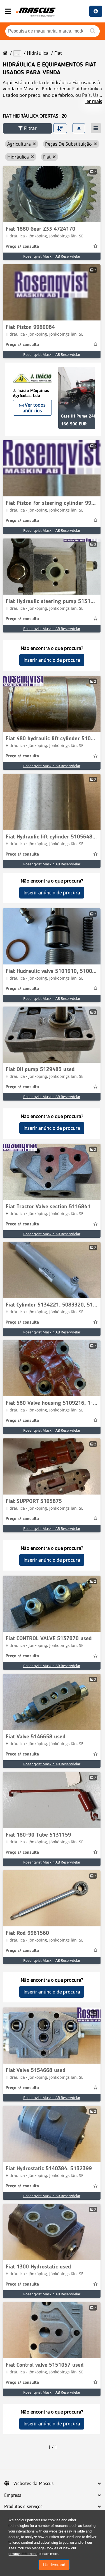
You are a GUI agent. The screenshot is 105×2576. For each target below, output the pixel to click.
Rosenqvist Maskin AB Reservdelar (52, 256)
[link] (52, 194)
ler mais (94, 101)
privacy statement (23, 2554)
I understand (54, 2565)
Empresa (13, 2495)
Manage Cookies (45, 2548)
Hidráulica (38, 53)
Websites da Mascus (33, 2484)
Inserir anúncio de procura (52, 660)
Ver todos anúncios (34, 408)
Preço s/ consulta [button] (22, 247)
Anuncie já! (96, 11)
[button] (27, 128)
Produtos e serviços (23, 2507)
